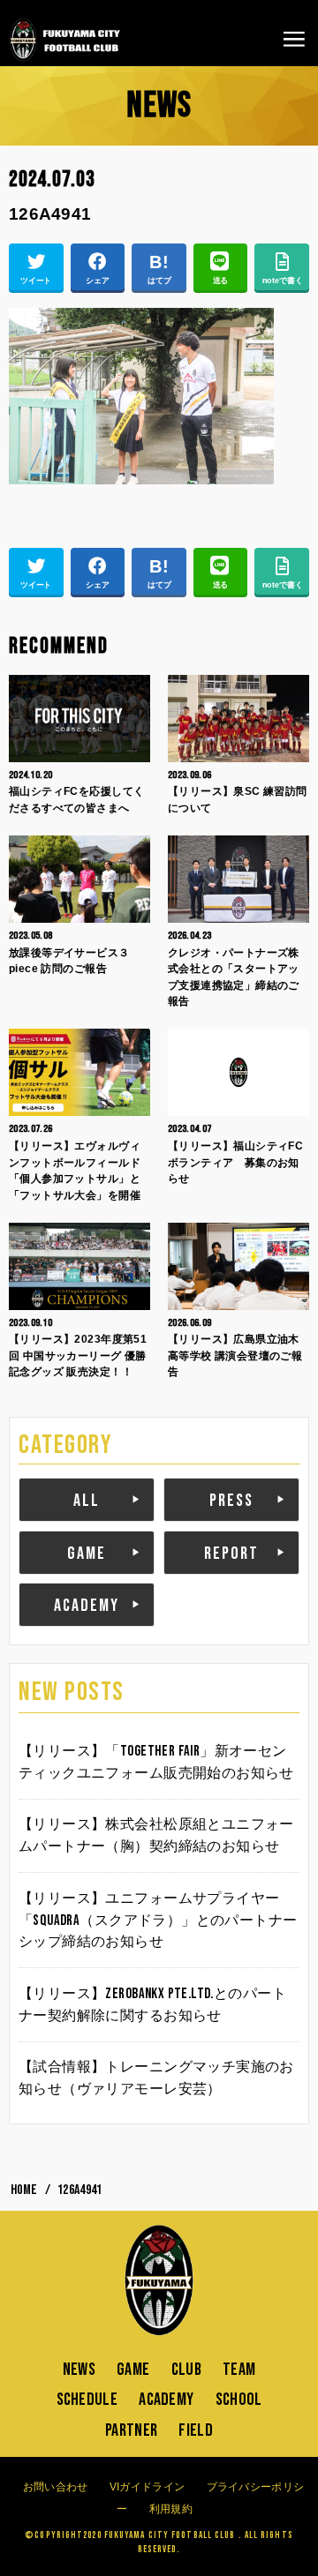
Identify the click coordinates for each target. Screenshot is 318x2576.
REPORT (231, 1554)
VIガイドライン (147, 2487)
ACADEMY (87, 1606)
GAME (87, 1554)
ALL (87, 1501)
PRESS (231, 1501)
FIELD (196, 2430)
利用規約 (171, 2509)
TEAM (239, 2370)
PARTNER (131, 2430)
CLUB (186, 2370)
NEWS (79, 2370)
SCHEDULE (87, 2400)
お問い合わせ (56, 2487)
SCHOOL (239, 2400)
